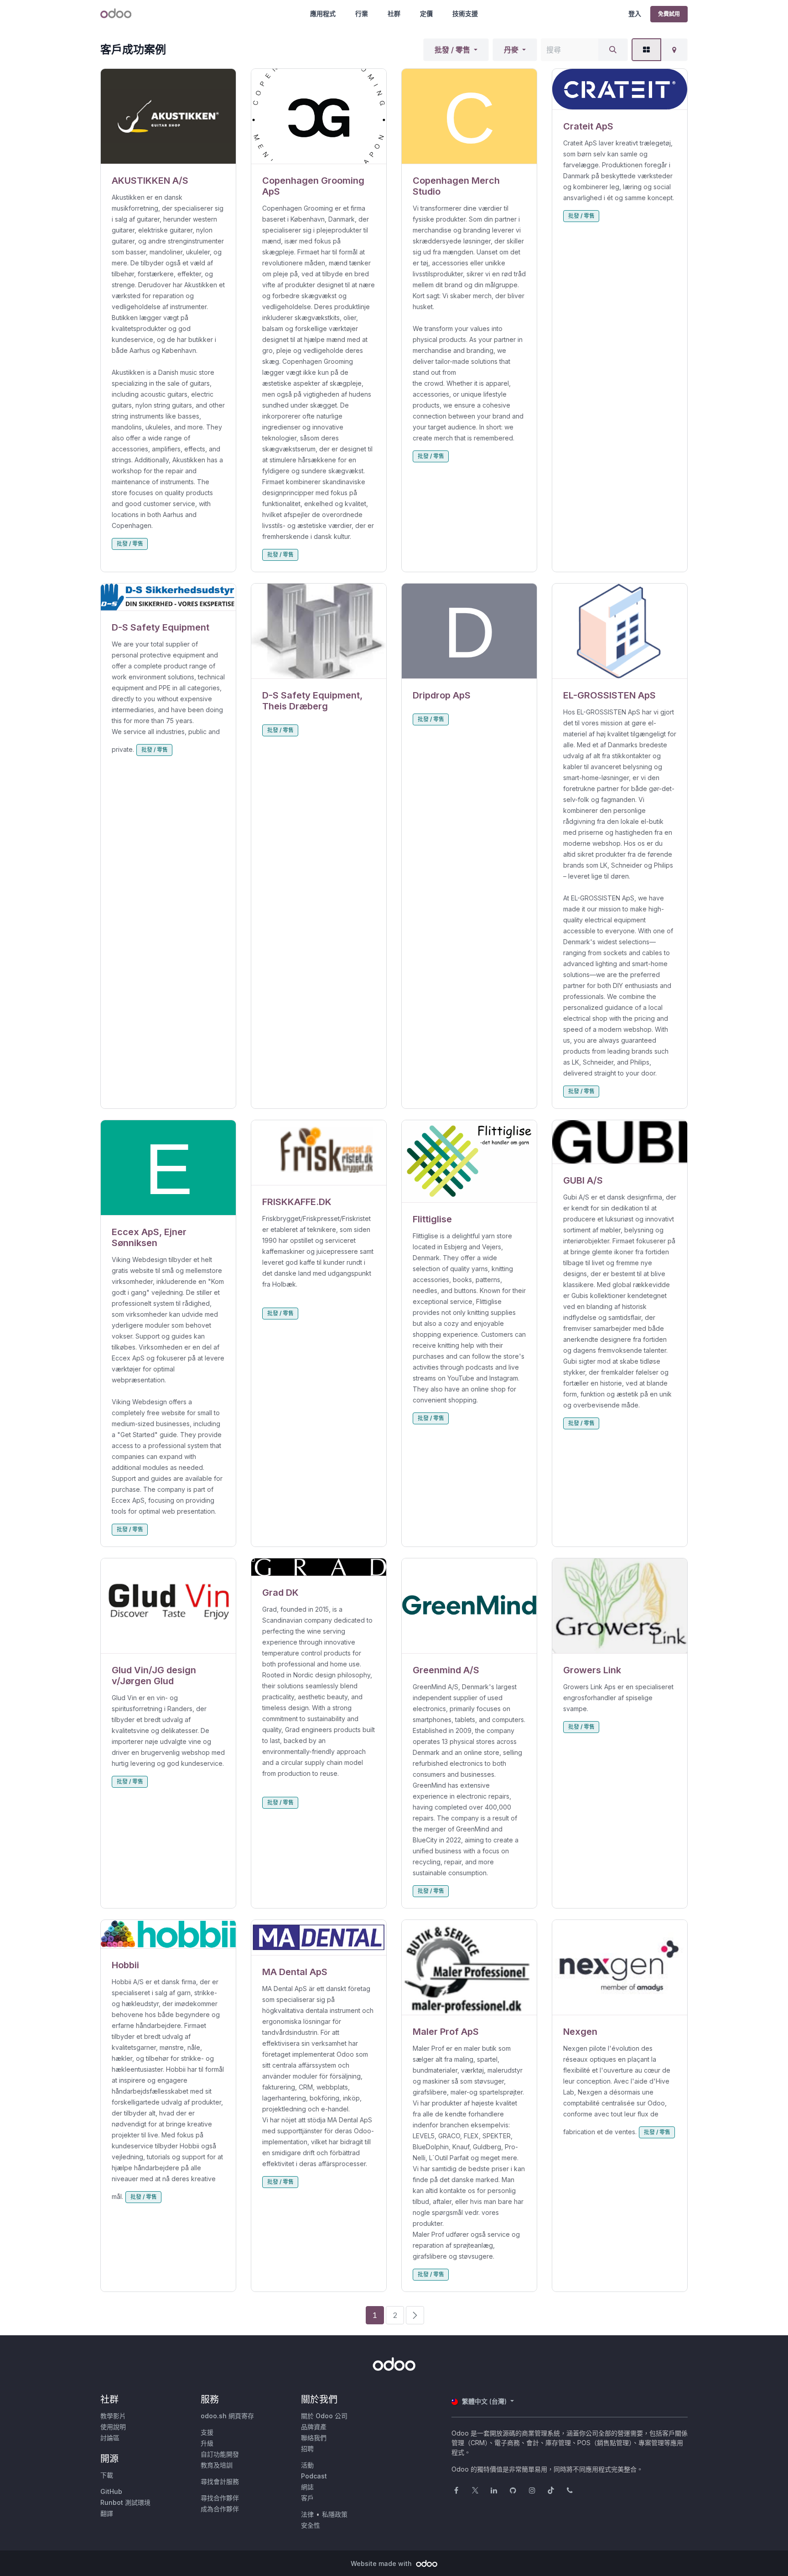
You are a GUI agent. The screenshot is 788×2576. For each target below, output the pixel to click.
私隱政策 (335, 2514)
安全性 (311, 2525)
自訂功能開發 (220, 2454)
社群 (394, 13)
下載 (107, 2475)
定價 (426, 13)
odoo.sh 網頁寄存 (227, 2416)
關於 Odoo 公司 (324, 2416)
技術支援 (465, 13)
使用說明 (113, 2427)
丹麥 (511, 50)
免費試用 (669, 14)
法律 (307, 2514)
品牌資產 (314, 2427)
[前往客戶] (168, 116)
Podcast (314, 2476)
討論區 (110, 2438)
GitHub (111, 2491)
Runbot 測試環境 (125, 2502)
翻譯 (107, 2513)
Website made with (382, 2563)
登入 (635, 13)
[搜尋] (613, 50)
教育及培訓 (217, 2465)
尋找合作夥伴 (220, 2498)
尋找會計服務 (220, 2481)
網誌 (307, 2487)
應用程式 (323, 13)
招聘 (307, 2449)
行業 (362, 13)
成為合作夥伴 (220, 2509)
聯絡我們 (314, 2438)
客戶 (307, 2498)
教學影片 (113, 2416)
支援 (207, 2432)
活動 (307, 2465)
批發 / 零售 (452, 50)
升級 (207, 2443)
